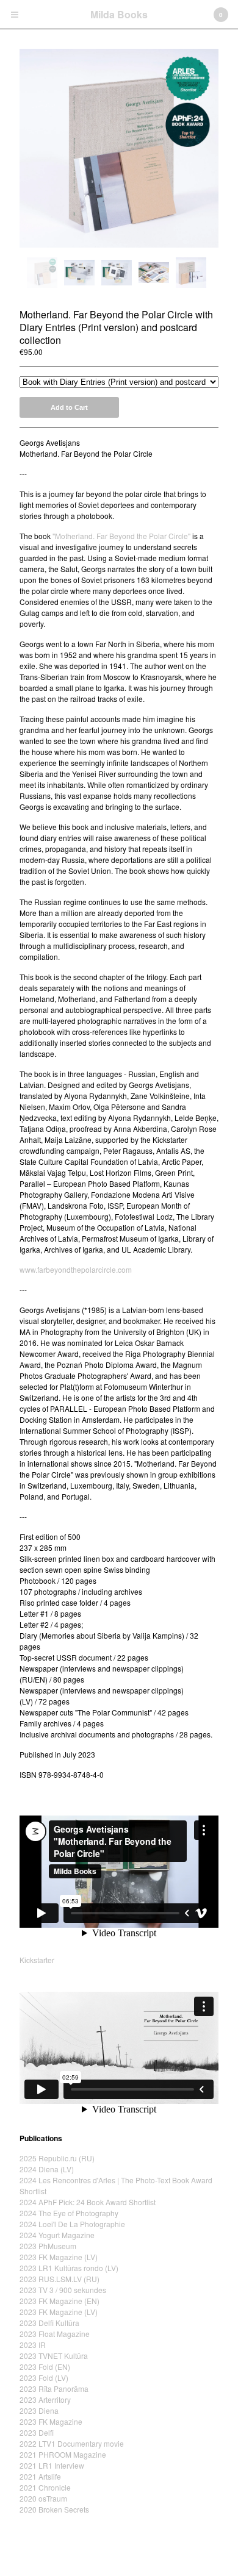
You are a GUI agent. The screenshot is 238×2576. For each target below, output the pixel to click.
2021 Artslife (40, 2476)
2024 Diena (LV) (47, 2169)
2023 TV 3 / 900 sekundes (63, 2290)
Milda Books (119, 14)
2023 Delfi (37, 2432)
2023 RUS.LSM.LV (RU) (60, 2279)
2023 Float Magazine (55, 2334)
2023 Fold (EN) (45, 2367)
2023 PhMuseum (48, 2246)
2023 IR (33, 2345)
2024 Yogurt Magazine (57, 2235)
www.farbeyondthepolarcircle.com (76, 1269)
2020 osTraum (43, 2498)
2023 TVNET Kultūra (54, 2356)
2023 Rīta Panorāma (54, 2388)
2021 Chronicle (45, 2487)
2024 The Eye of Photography (69, 2213)
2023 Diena (39, 2410)
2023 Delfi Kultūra (49, 2323)
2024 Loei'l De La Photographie (72, 2224)
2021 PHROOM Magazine (63, 2454)
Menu (15, 15)
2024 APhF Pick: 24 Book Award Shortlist (88, 2202)
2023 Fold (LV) (44, 2377)
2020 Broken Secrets (54, 2509)
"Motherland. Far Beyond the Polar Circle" (121, 536)
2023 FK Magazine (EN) (60, 2301)
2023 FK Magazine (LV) (59, 2257)
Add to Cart (69, 407)
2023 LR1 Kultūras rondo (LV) (69, 2268)
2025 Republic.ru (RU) (57, 2158)
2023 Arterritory (45, 2399)
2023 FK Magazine (51, 2421)
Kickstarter (37, 1960)
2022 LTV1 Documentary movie (72, 2443)
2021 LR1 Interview (52, 2465)
